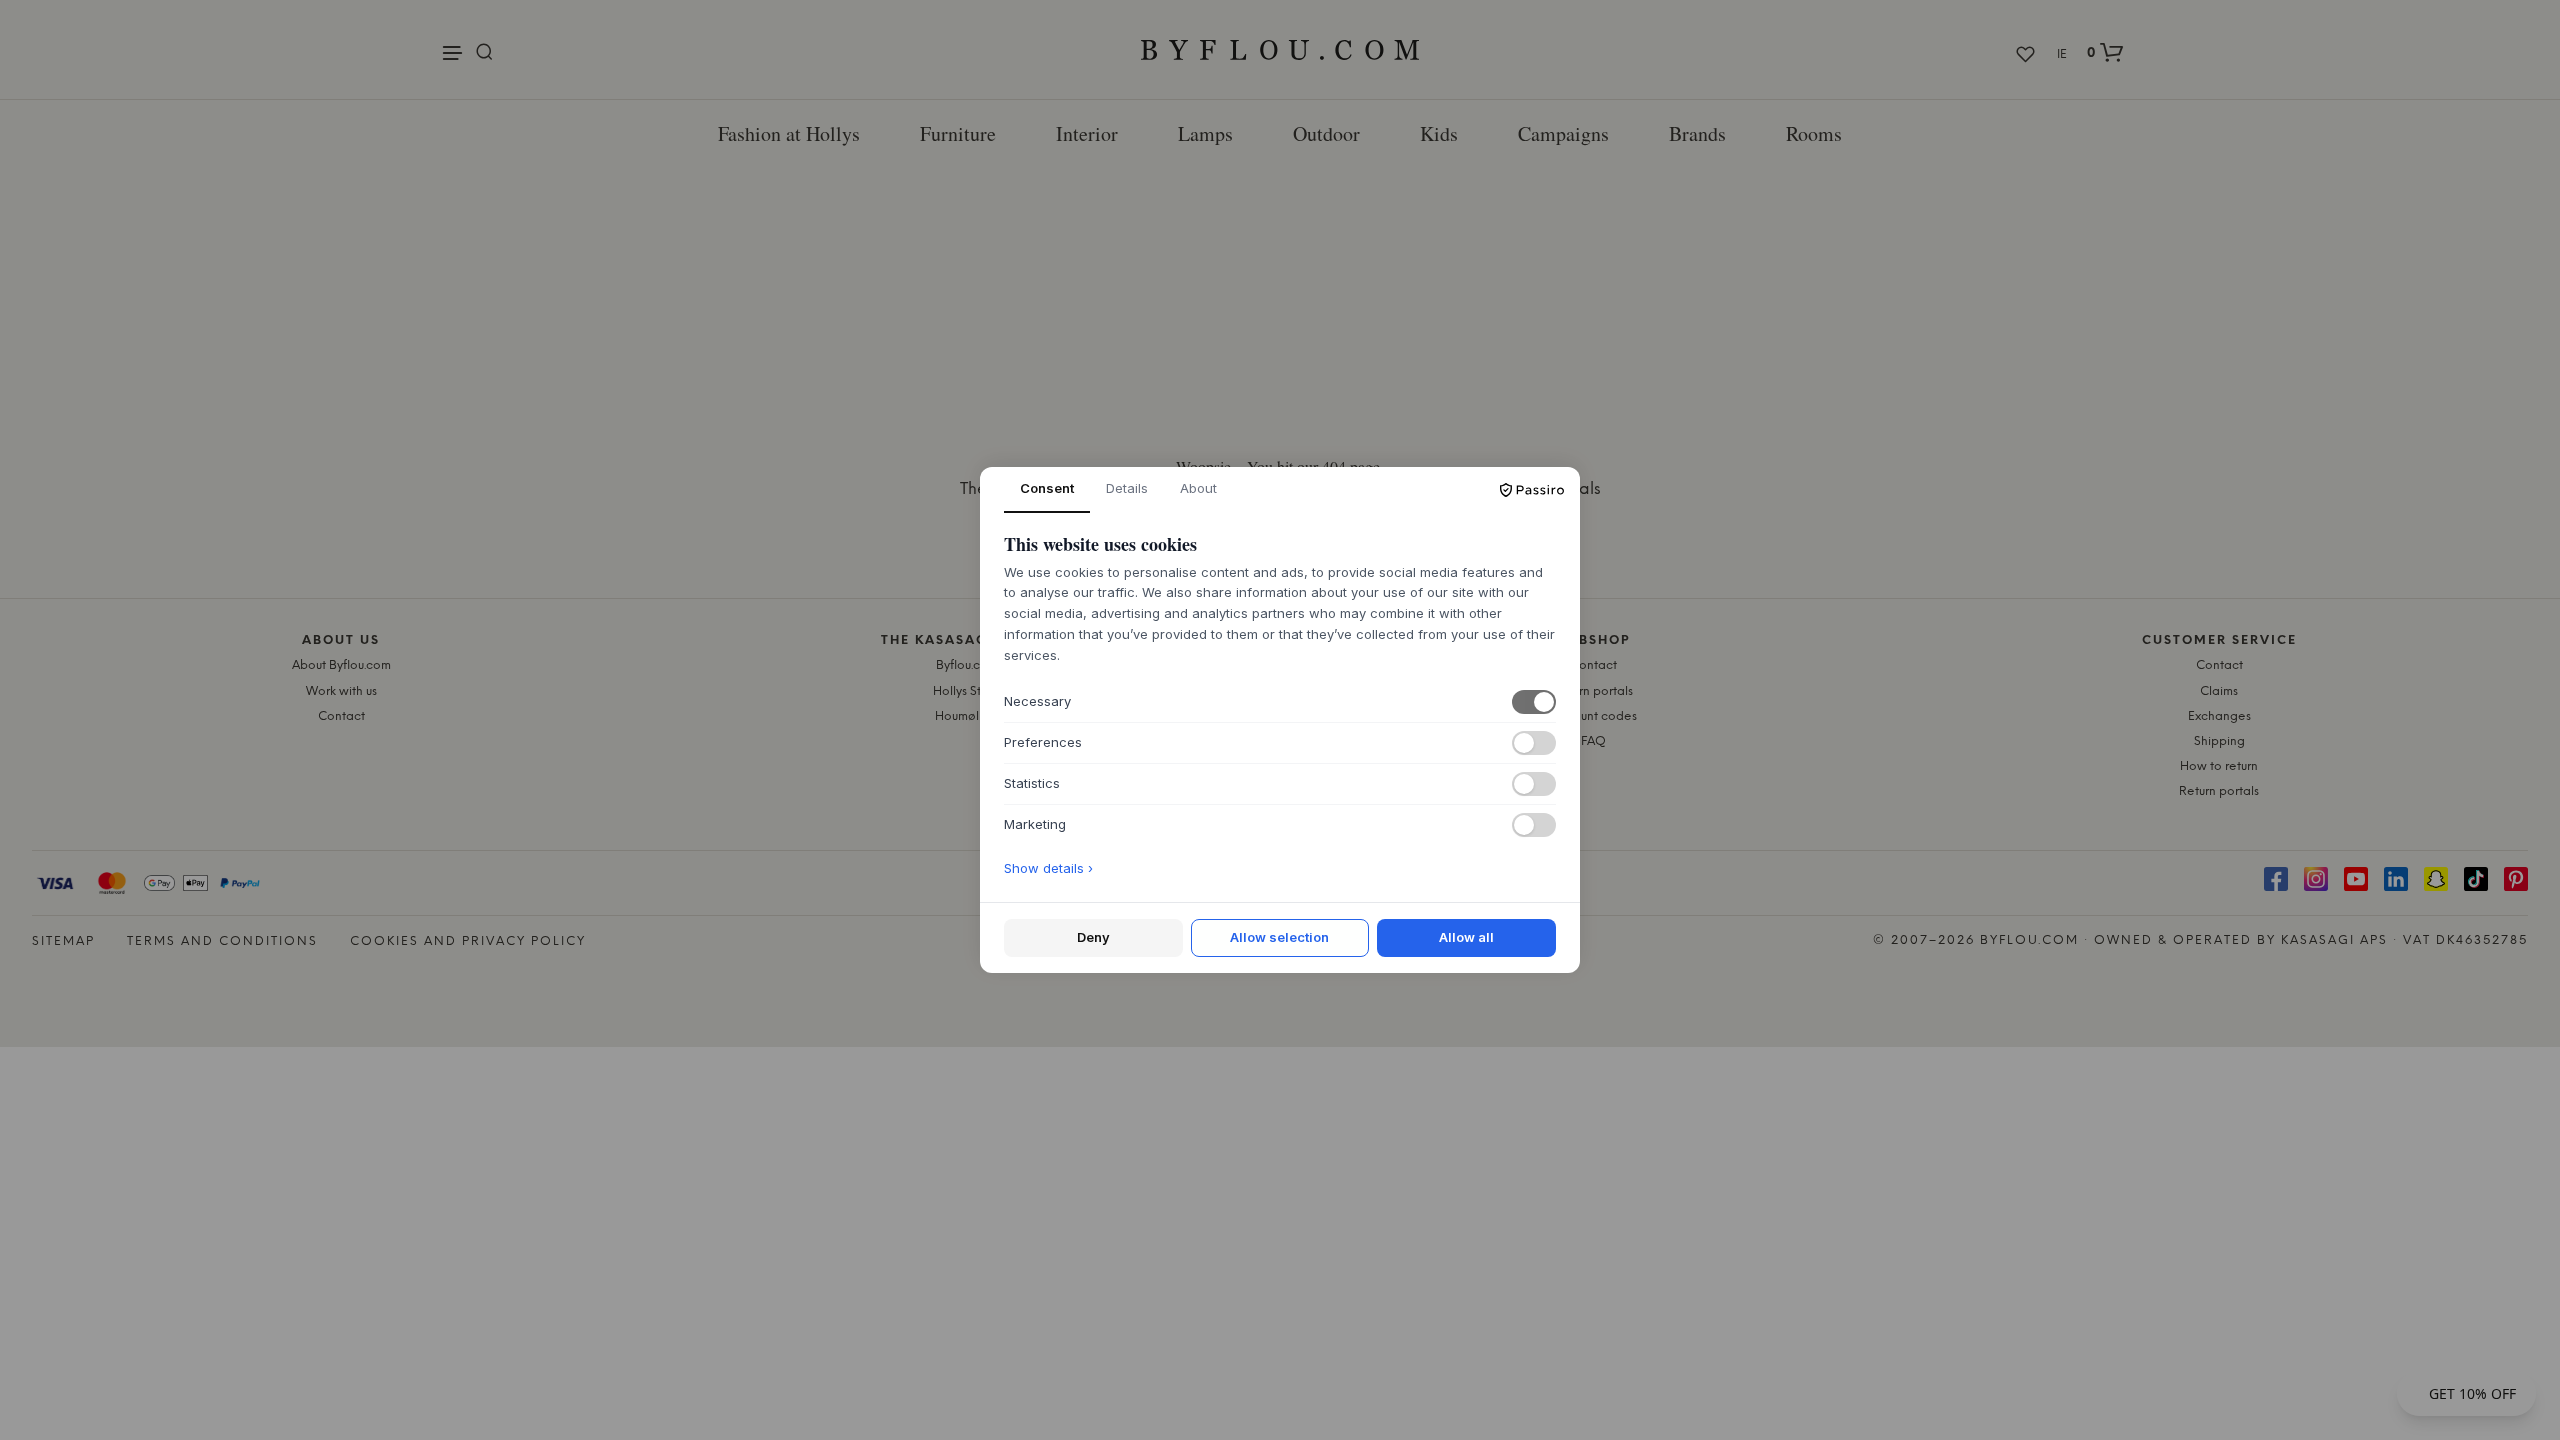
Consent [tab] (1047, 488)
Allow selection (1279, 937)
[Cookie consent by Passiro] (1532, 490)
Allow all (1466, 937)
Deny (1093, 937)
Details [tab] (1127, 488)
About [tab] (1198, 488)
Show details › (1048, 868)
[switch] (1534, 702)
